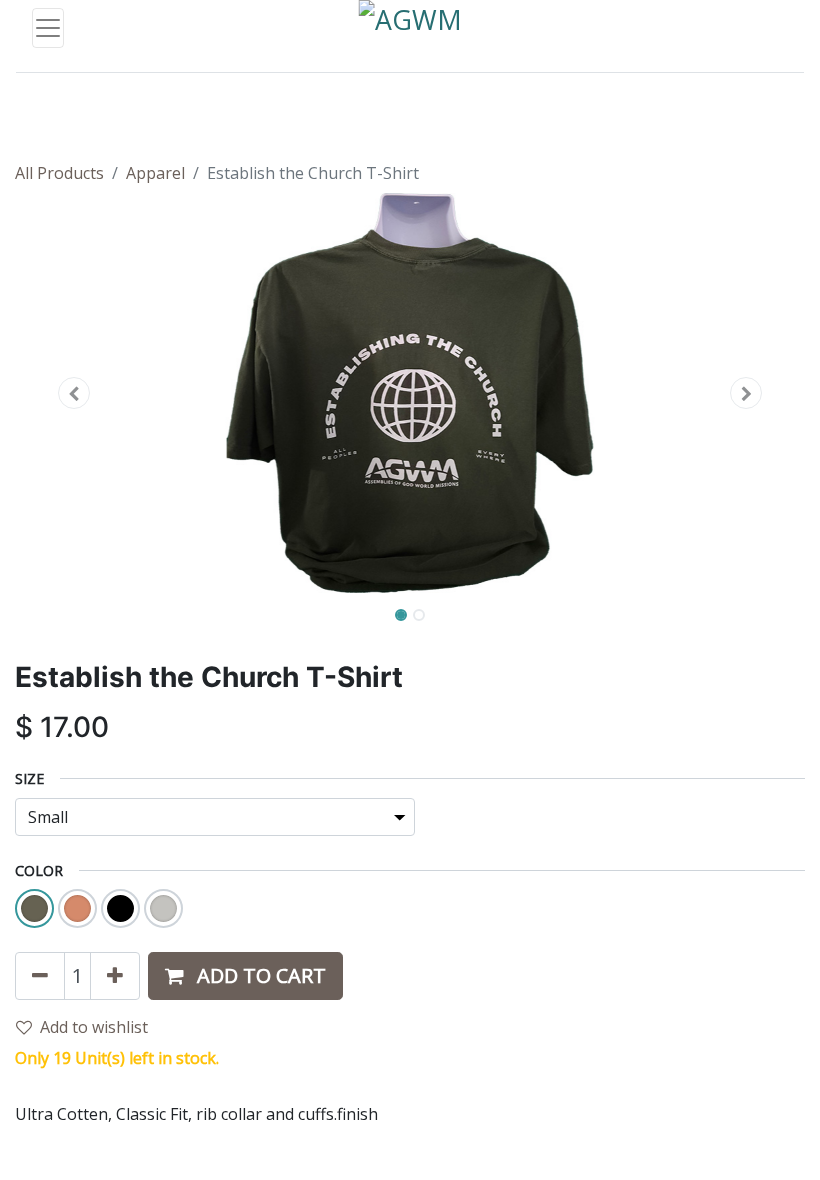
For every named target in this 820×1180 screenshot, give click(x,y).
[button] (74, 393)
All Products (59, 173)
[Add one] (115, 976)
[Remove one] (40, 976)
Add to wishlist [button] (94, 1027)
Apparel (155, 173)
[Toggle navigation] (48, 28)
